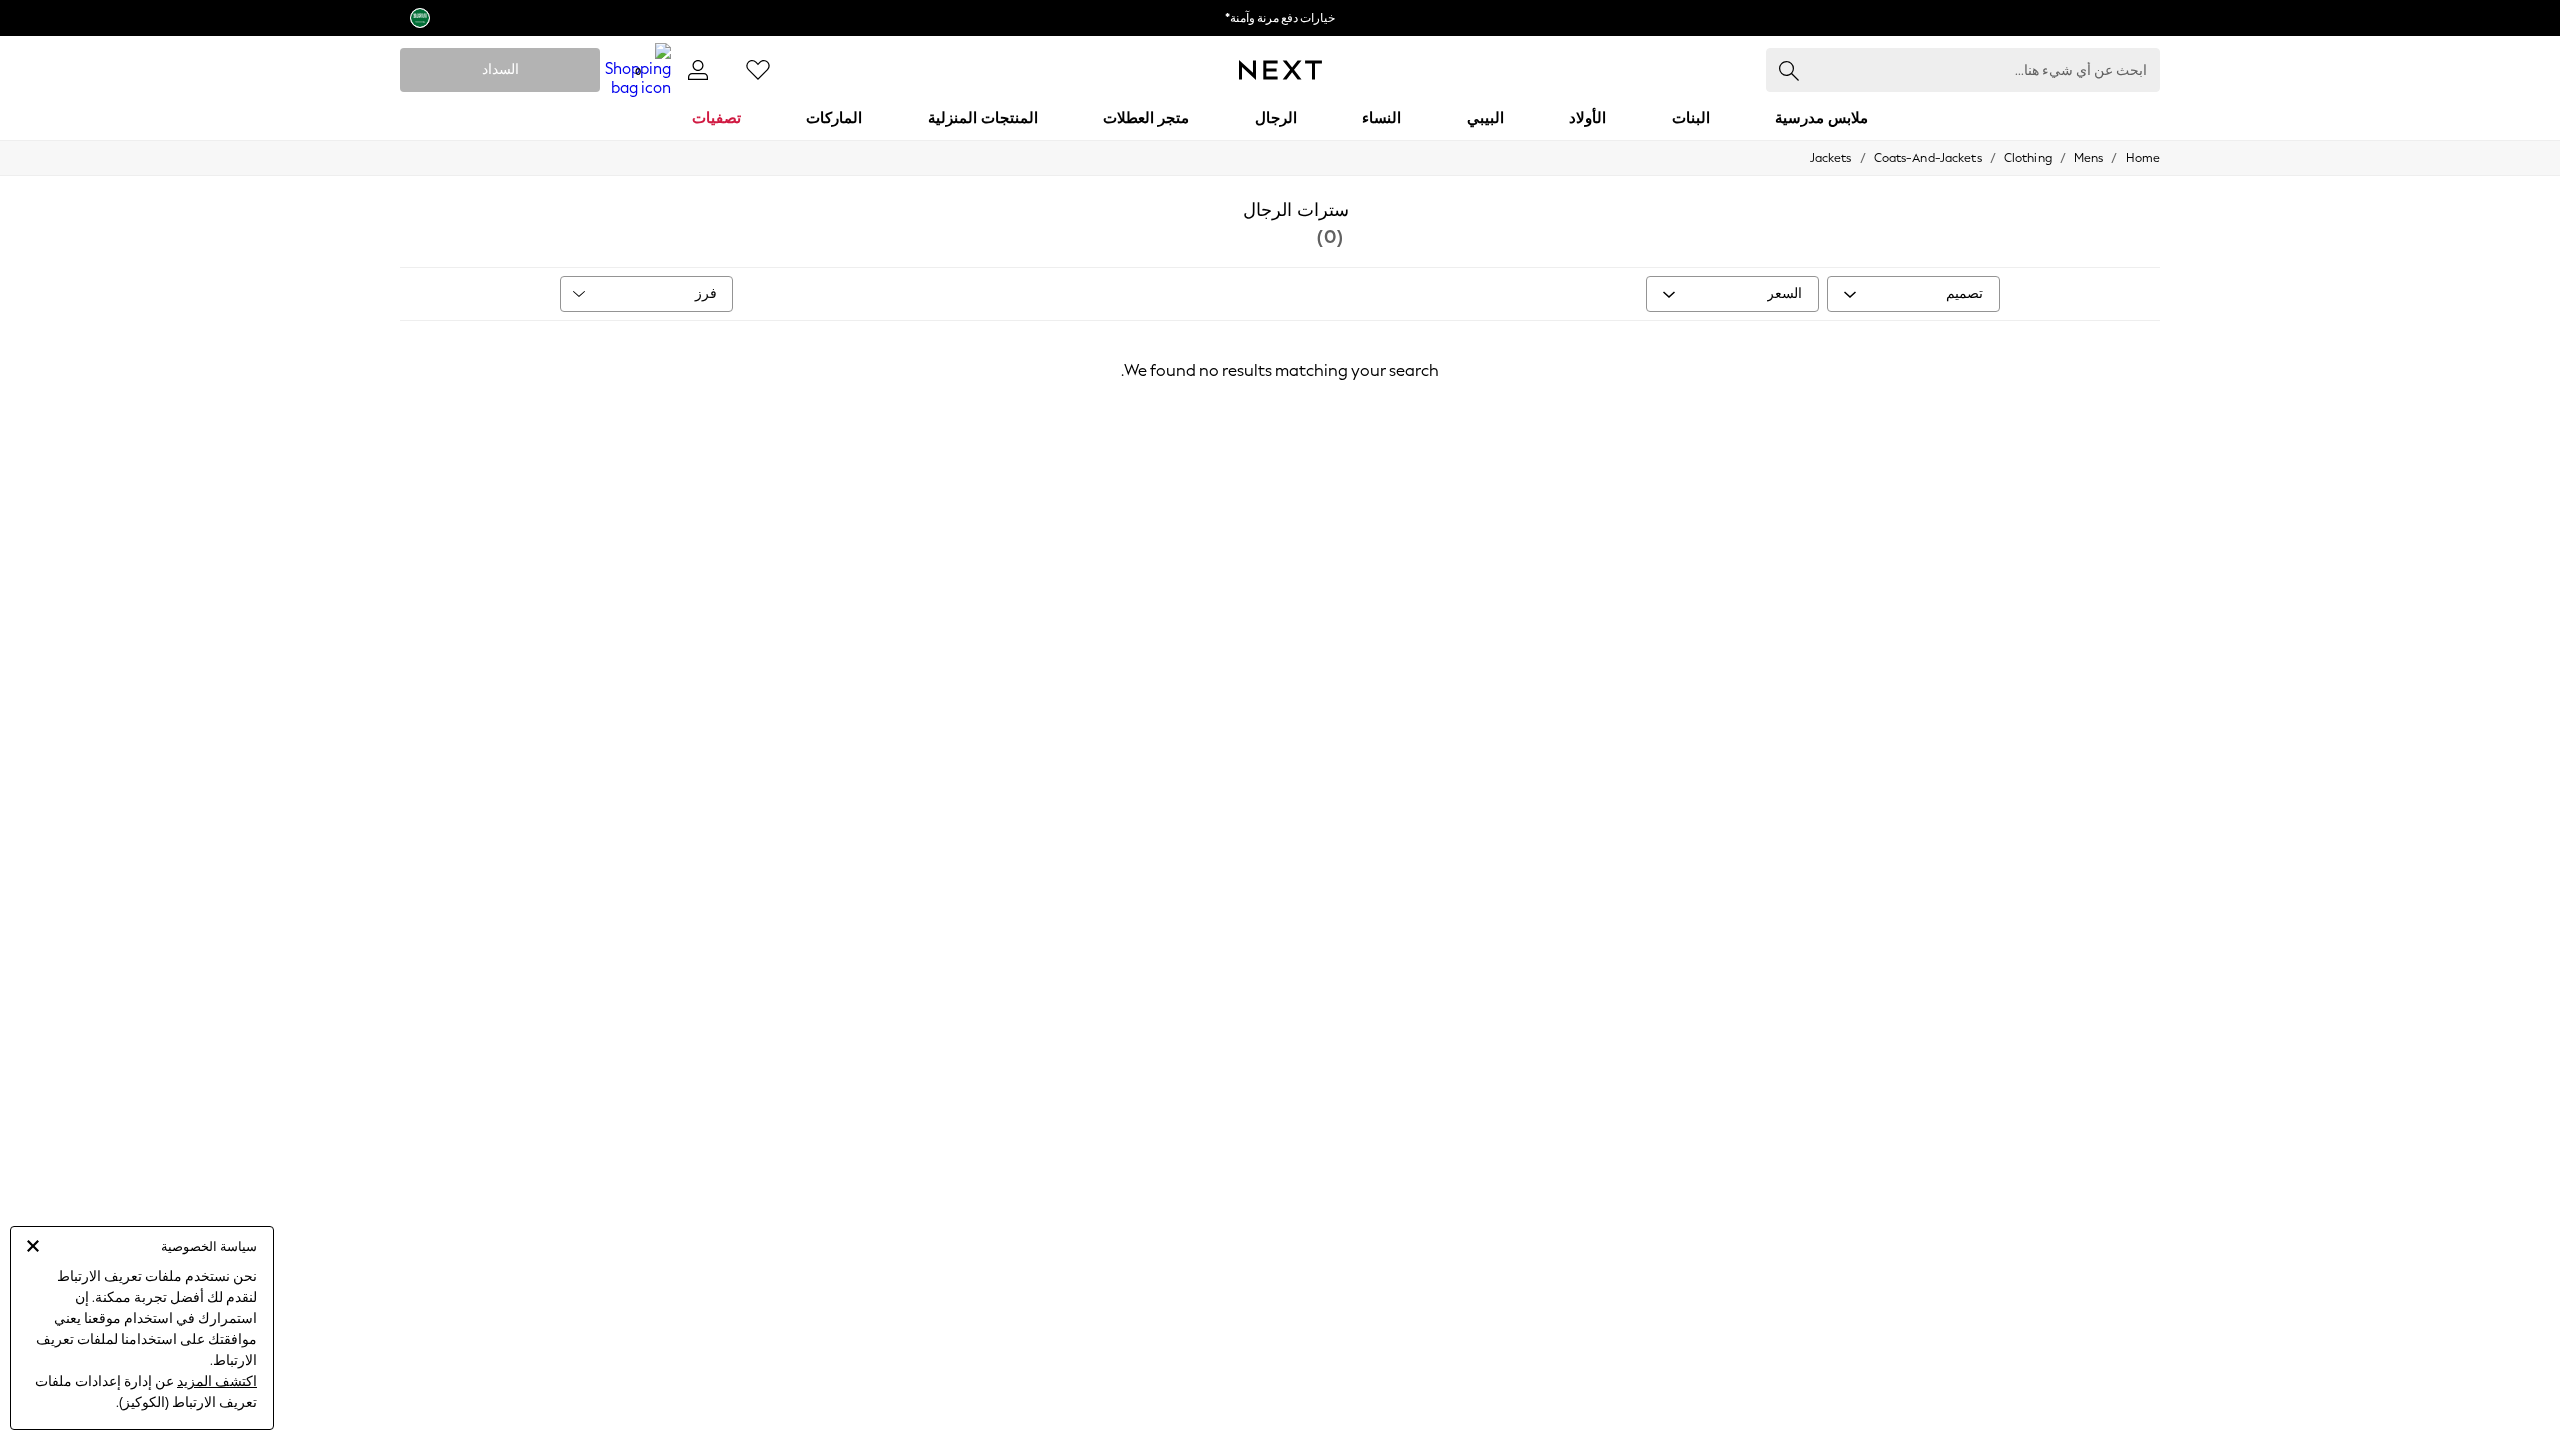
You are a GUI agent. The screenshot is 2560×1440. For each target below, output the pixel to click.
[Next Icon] (1280, 70)
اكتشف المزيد (217, 1381)
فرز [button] (706, 293)
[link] (698, 70)
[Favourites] (758, 70)
